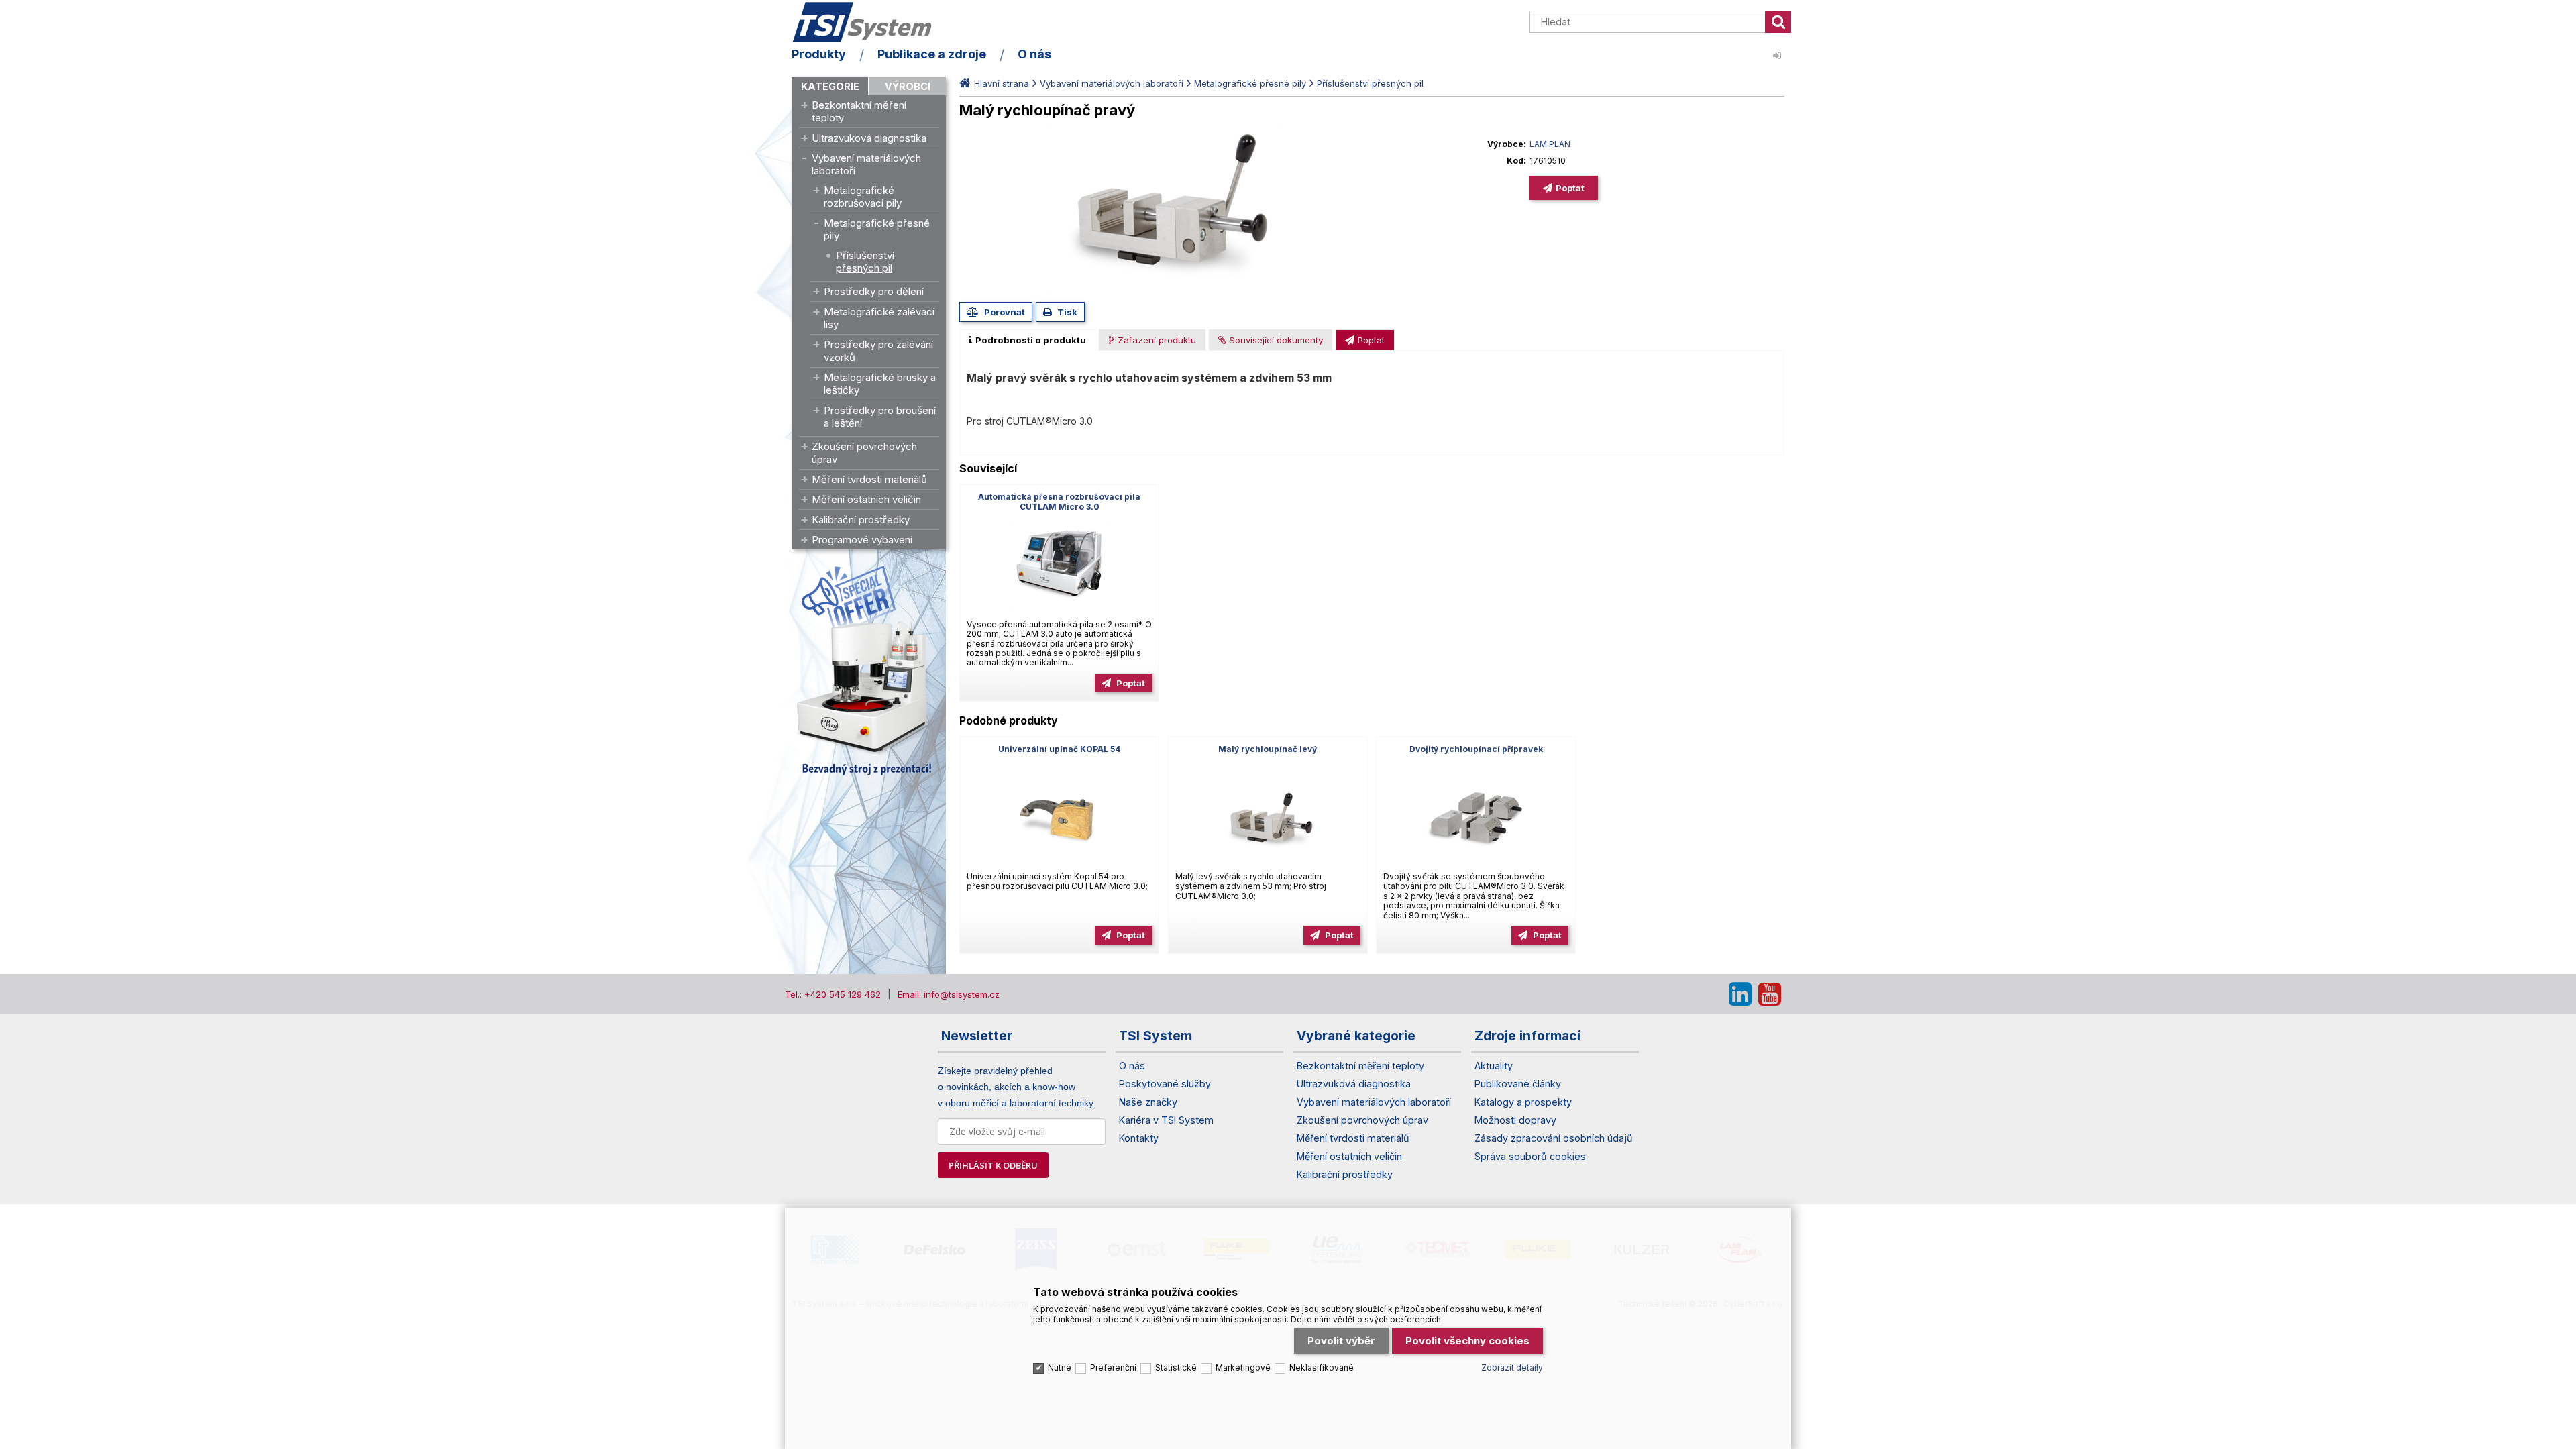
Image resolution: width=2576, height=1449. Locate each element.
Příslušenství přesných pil (865, 262)
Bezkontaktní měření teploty (859, 111)
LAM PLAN (1550, 144)
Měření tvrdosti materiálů (869, 479)
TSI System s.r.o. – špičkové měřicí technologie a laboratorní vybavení (869, 22)
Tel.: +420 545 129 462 (833, 994)
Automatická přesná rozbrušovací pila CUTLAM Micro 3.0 (1059, 502)
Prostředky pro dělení (874, 291)
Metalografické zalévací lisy (879, 318)
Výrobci (908, 86)
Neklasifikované (1322, 1367)
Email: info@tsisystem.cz (949, 994)
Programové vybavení (862, 540)
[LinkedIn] (1740, 994)
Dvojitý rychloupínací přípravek (1476, 749)
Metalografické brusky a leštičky (880, 384)
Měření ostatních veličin (866, 499)
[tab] (1027, 340)
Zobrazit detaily (1512, 1367)
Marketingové (1243, 1367)
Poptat (1570, 188)
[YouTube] (1770, 994)
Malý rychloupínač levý (1268, 749)
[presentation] (1027, 340)
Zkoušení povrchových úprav (864, 453)
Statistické (1176, 1367)
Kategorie (830, 86)
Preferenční (1113, 1367)
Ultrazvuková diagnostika (869, 138)
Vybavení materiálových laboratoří (866, 164)
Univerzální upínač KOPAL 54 (1059, 749)
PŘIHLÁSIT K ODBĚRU (993, 1165)
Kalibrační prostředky (861, 520)
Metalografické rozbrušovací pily (863, 197)
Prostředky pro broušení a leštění (880, 417)
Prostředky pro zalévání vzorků (878, 351)
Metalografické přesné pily (877, 229)
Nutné (1060, 1367)
